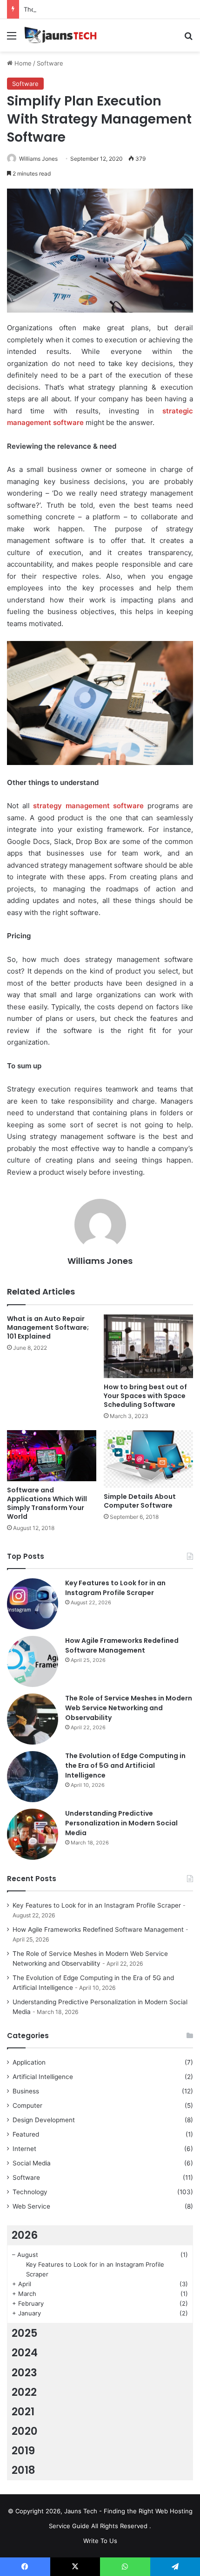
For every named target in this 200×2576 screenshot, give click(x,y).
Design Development (44, 2120)
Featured (26, 2134)
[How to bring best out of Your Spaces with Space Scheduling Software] (148, 1347)
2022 (24, 2392)
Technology (30, 2192)
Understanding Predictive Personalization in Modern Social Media (121, 1823)
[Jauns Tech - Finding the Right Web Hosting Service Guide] (60, 35)
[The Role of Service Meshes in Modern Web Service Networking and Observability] (33, 1719)
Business (26, 2091)
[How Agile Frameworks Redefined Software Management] (33, 1661)
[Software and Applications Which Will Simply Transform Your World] (52, 1456)
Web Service (31, 2206)
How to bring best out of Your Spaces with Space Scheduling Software (145, 1396)
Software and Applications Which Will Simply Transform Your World (47, 1503)
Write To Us (100, 2541)
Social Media (32, 2163)
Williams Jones (38, 159)
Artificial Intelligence (43, 2077)
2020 (25, 2431)
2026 (25, 2235)
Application (29, 2062)
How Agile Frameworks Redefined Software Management (122, 1645)
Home (22, 63)
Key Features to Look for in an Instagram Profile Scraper (115, 1588)
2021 (23, 2412)
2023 (24, 2373)
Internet (24, 2149)
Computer (27, 2105)
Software (50, 63)
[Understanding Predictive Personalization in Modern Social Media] (33, 1834)
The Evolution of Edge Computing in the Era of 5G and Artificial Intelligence (125, 1765)
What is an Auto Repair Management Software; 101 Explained (48, 1327)
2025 (25, 2333)
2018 (23, 2470)
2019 (23, 2451)
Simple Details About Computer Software (140, 1501)
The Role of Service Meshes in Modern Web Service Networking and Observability (129, 1708)
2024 (25, 2353)
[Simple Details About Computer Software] (148, 1459)
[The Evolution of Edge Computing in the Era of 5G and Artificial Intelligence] (33, 1777)
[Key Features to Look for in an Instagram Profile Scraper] (33, 1604)
